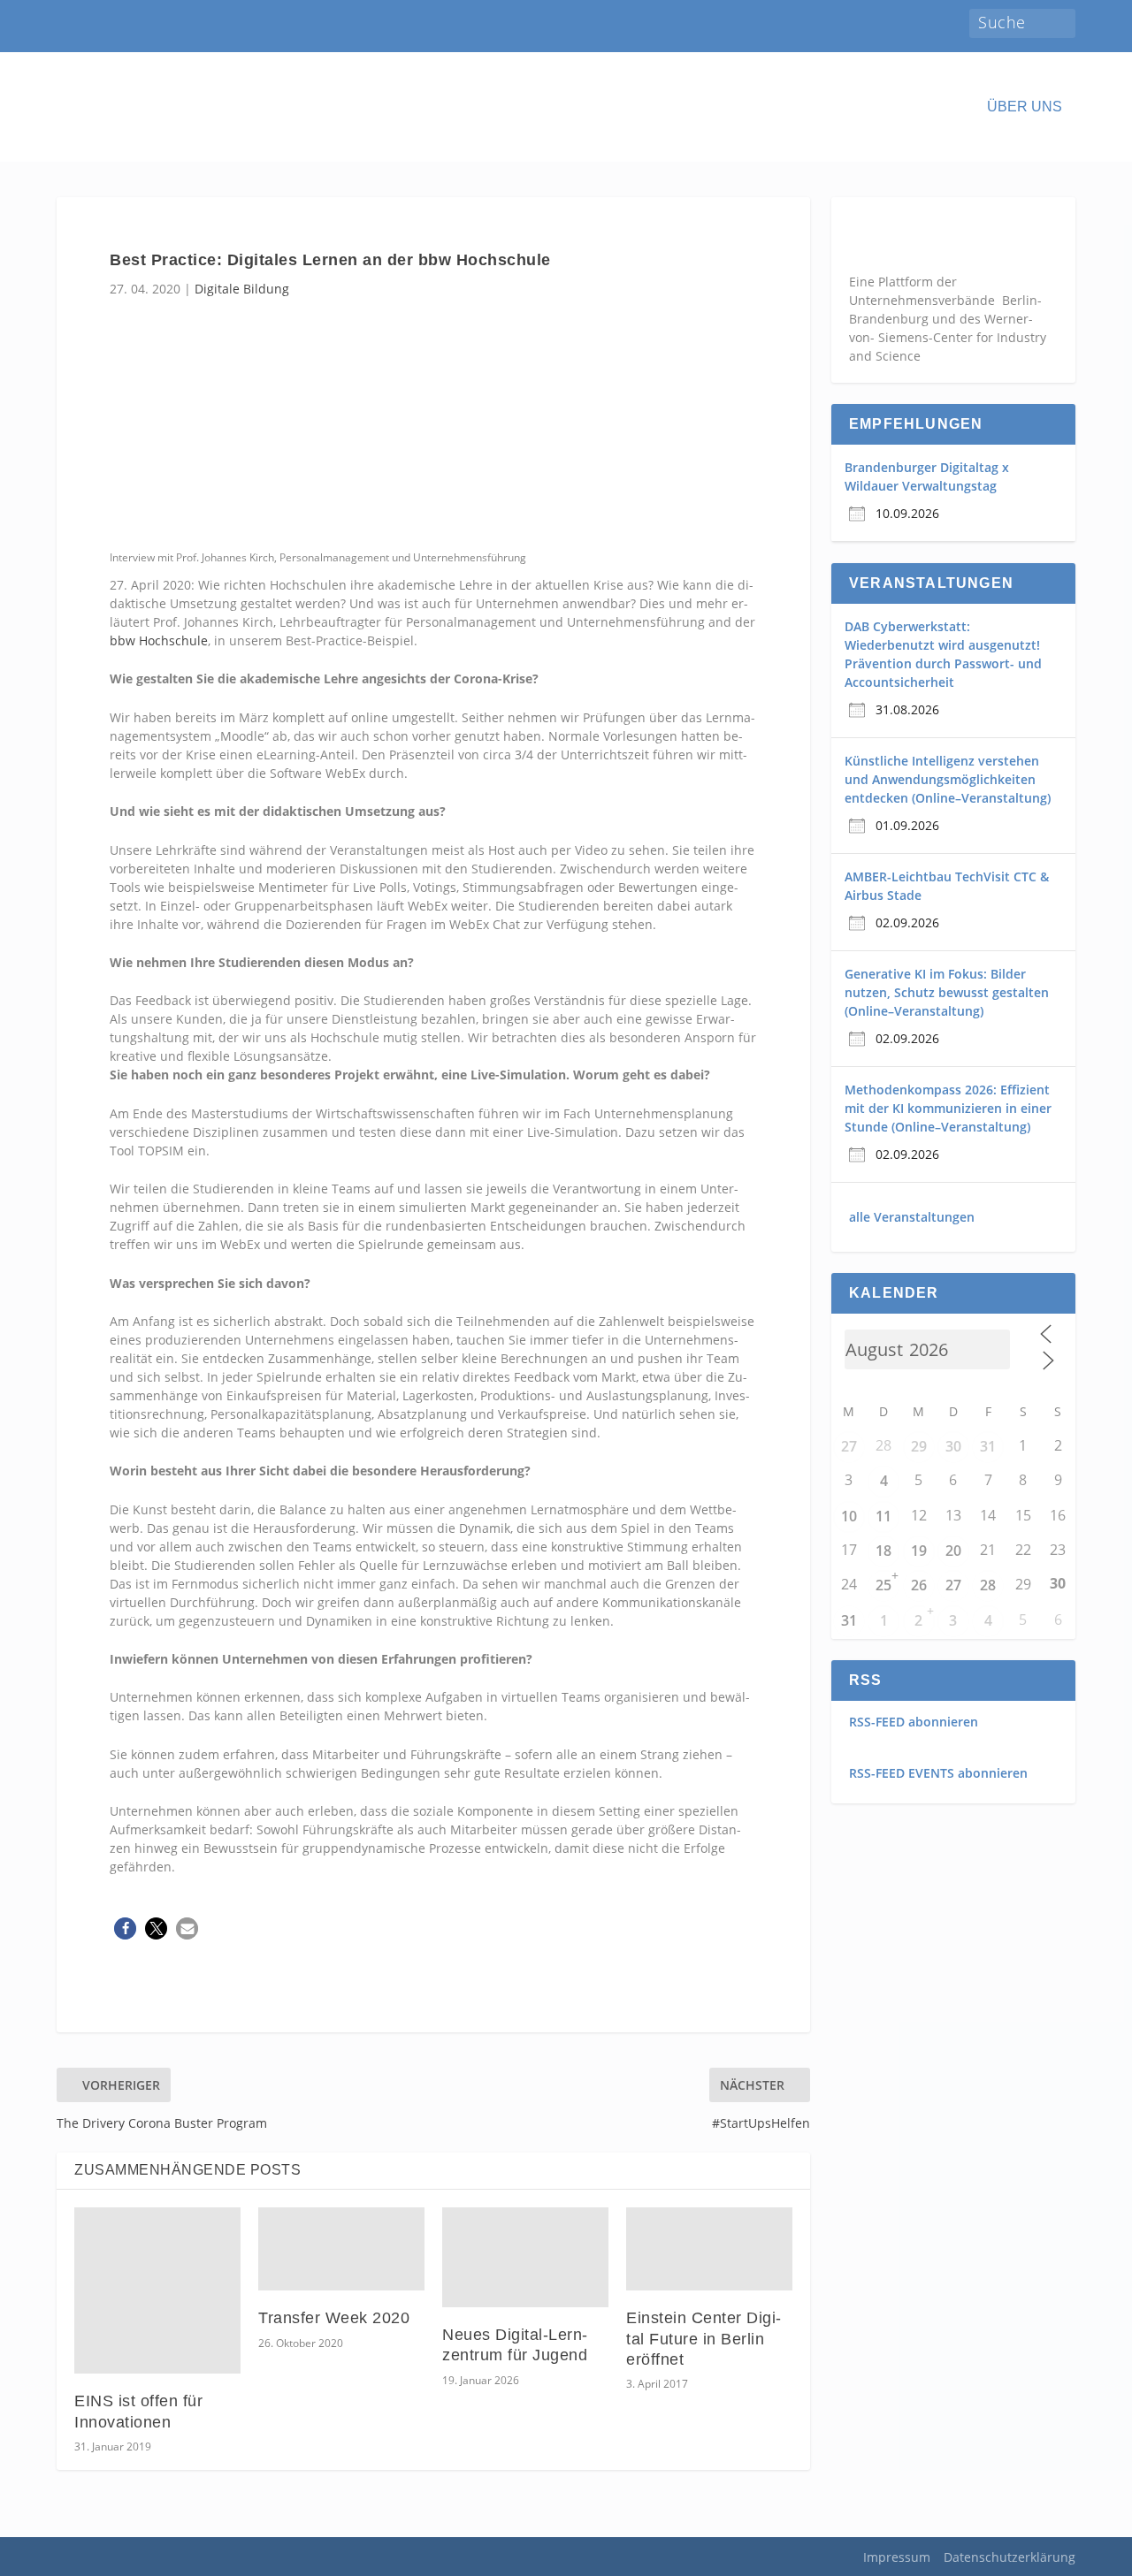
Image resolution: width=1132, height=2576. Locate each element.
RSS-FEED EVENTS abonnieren (938, 1773)
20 (953, 1551)
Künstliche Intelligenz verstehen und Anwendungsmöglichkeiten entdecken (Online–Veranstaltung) (948, 779)
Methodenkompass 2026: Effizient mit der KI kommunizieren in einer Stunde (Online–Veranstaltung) (948, 1108)
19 (919, 1551)
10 (849, 1516)
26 (919, 1585)
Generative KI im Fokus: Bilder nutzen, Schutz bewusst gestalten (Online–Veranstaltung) (947, 992)
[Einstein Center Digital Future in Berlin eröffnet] (709, 2249)
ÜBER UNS (1025, 107)
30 (953, 1446)
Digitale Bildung (242, 289)
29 (919, 1446)
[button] (125, 1928)
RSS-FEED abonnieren (914, 1722)
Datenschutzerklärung (1010, 2557)
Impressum (897, 2557)
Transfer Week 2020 (334, 2318)
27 (849, 1446)
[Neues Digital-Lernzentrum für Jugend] (525, 2257)
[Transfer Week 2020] (341, 2249)
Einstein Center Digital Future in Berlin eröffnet (704, 2339)
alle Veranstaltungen (912, 1217)
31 (988, 1446)
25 (883, 1585)
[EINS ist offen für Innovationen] (157, 2290)
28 (988, 1585)
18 (883, 1551)
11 (883, 1516)
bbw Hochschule (159, 640)
